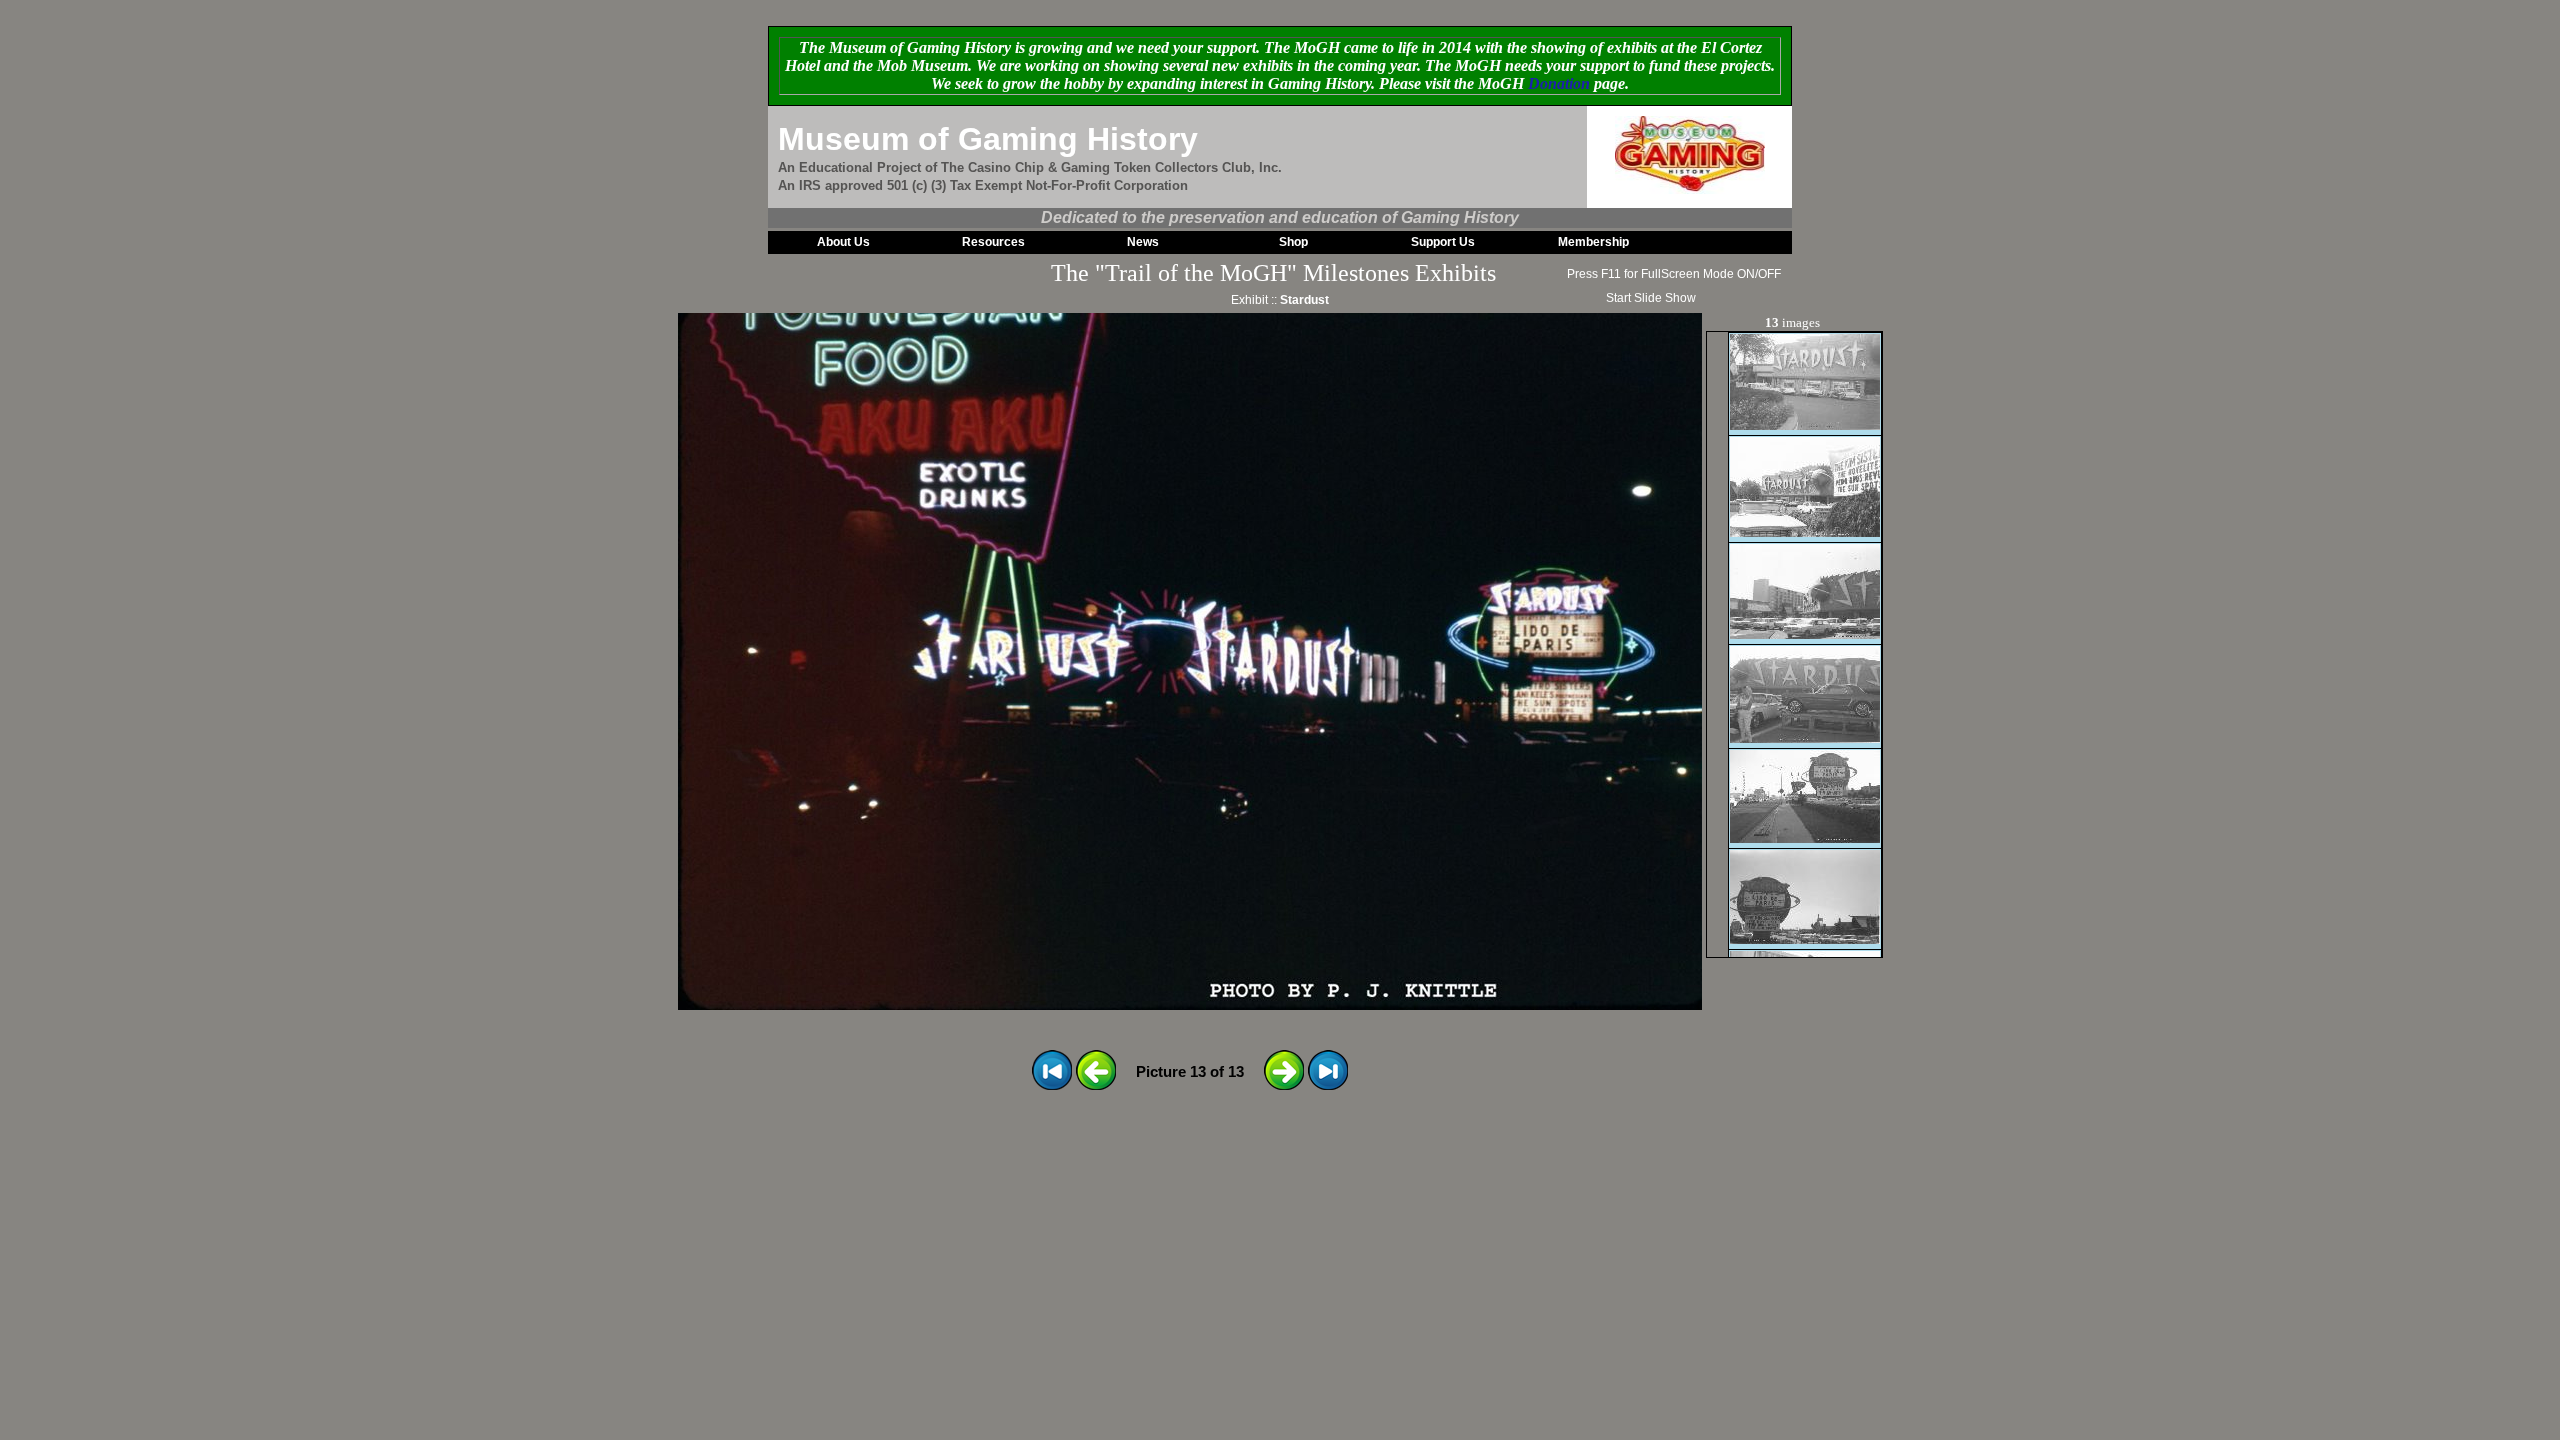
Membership (1593, 242)
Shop (1293, 242)
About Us (843, 242)
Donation (1559, 83)
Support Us (1443, 242)
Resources (993, 242)
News (1143, 242)
